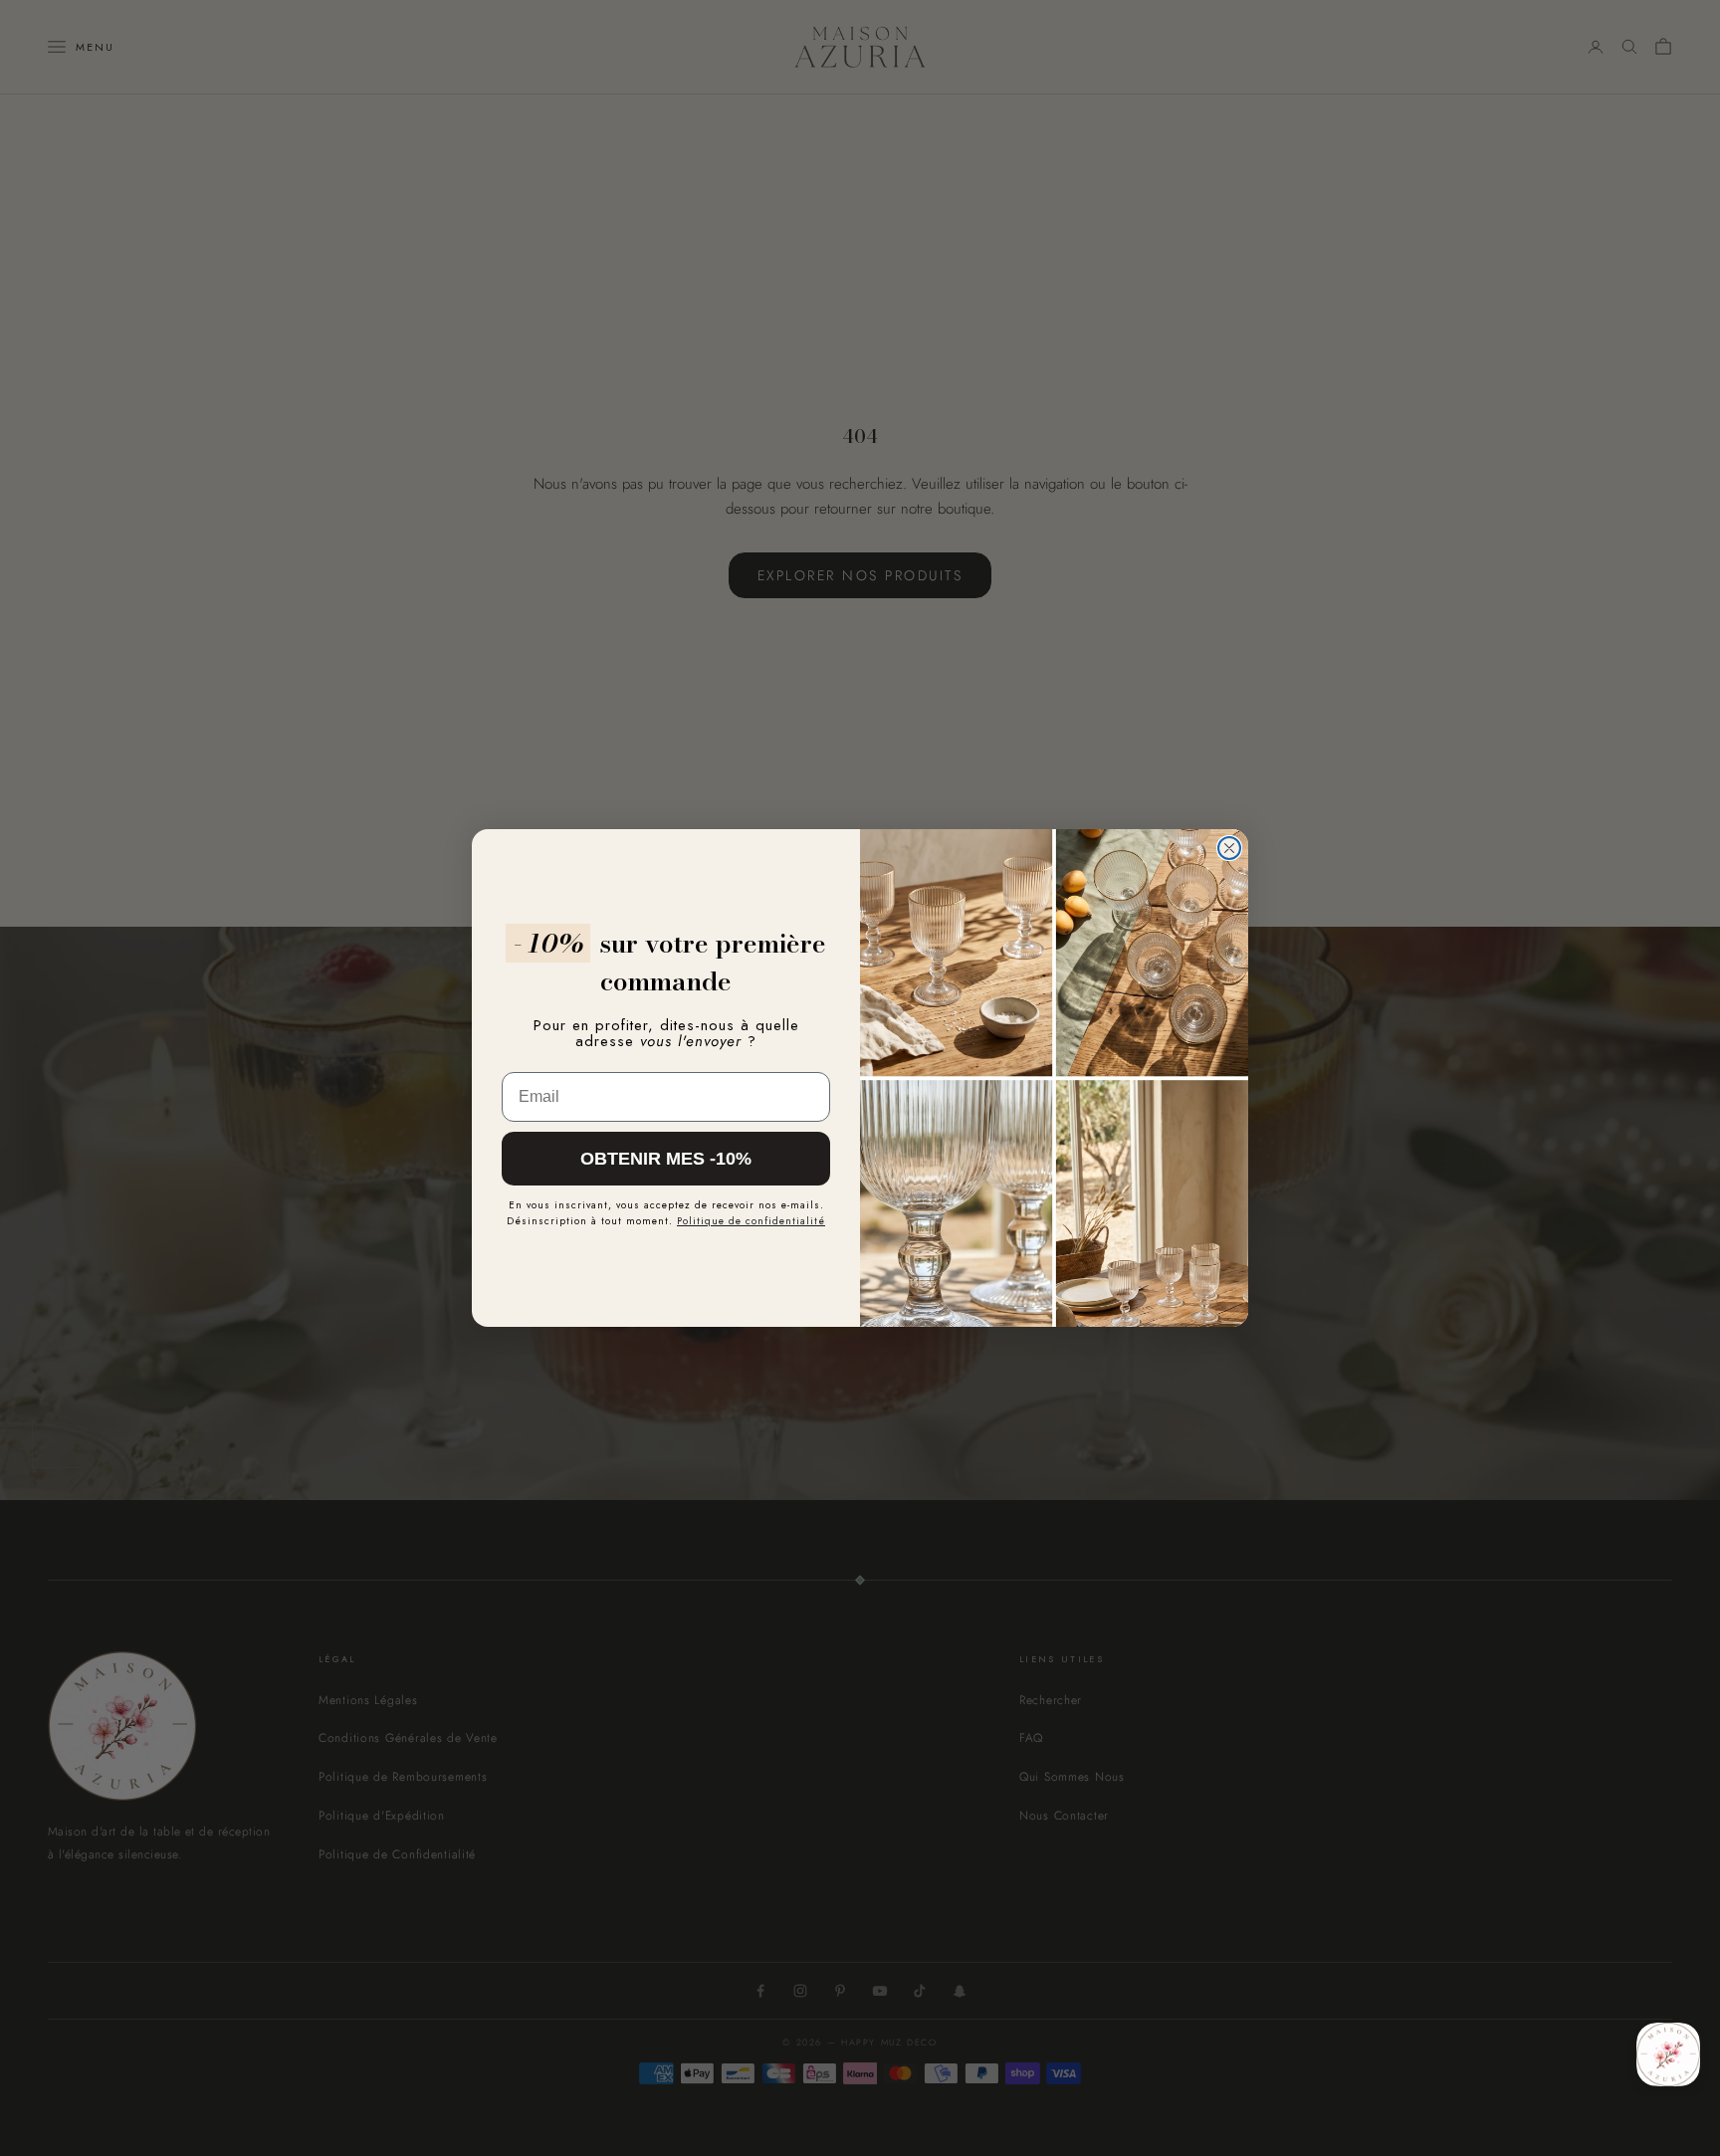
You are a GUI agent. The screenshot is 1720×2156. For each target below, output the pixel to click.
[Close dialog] (1229, 848)
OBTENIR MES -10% (666, 1159)
